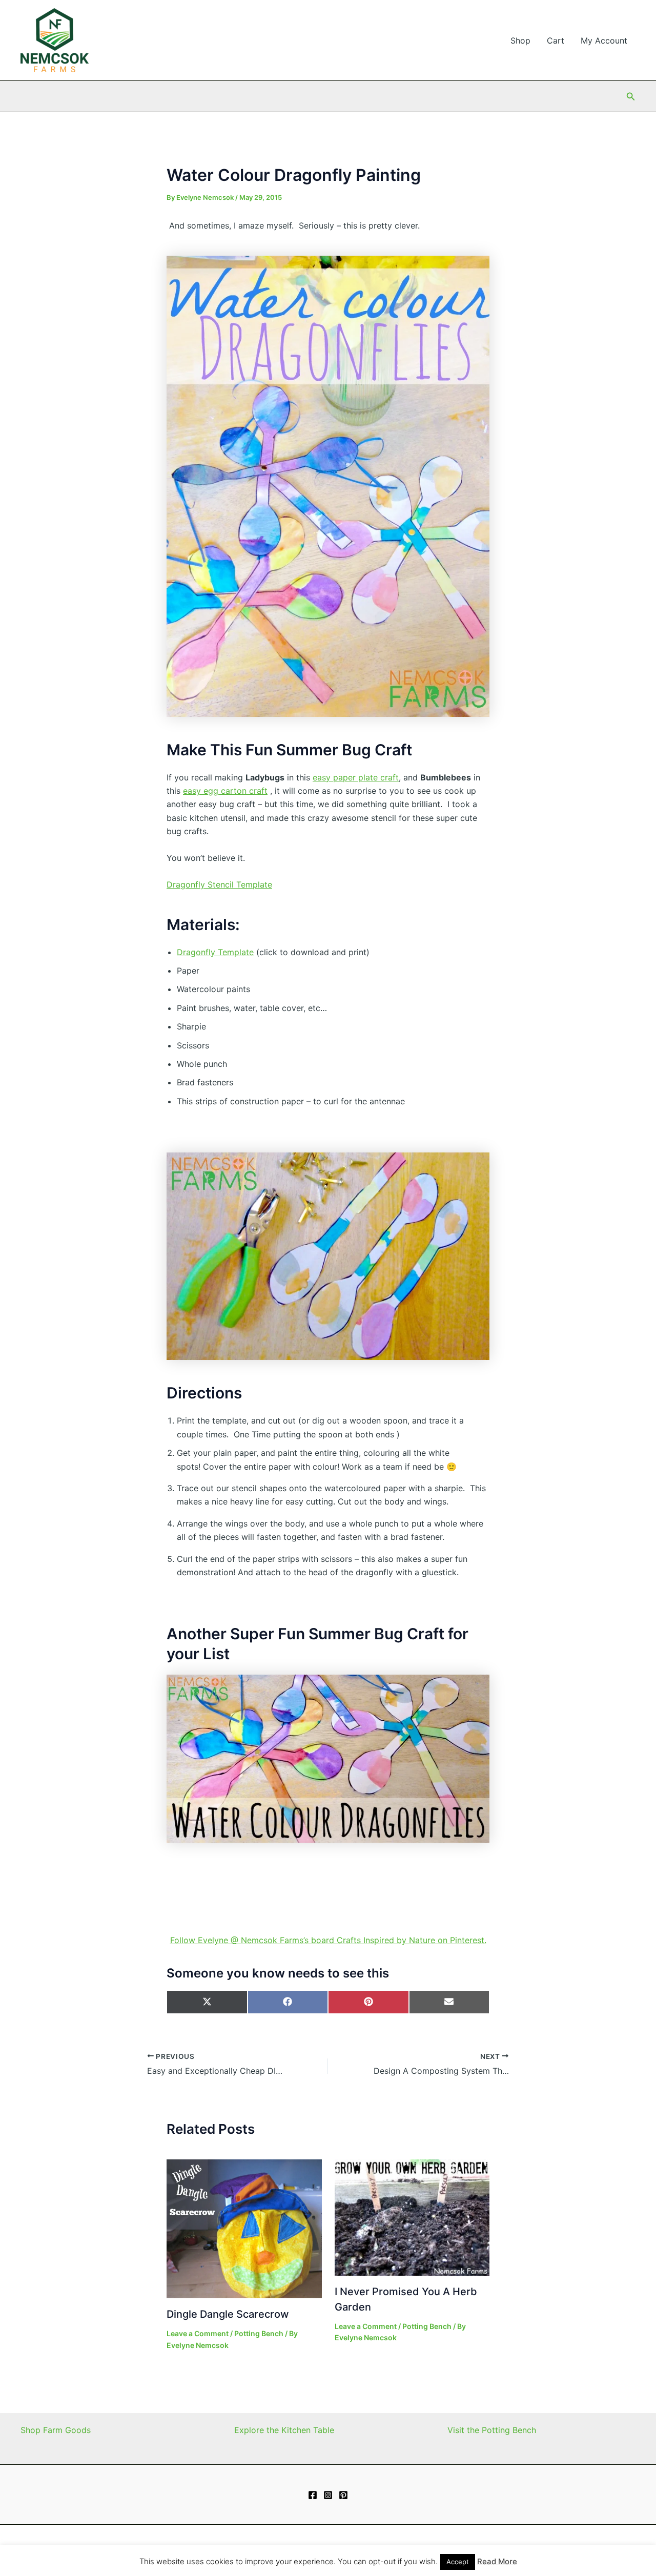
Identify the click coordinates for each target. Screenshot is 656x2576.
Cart (556, 40)
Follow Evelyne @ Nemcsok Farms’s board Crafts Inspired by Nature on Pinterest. (328, 1940)
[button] (631, 97)
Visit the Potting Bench (492, 2430)
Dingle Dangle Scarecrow (228, 2314)
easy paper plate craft (356, 777)
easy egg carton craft (225, 791)
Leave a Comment (198, 2333)
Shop (520, 40)
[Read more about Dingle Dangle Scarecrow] (244, 2228)
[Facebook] (313, 2495)
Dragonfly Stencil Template (219, 884)
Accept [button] (458, 2562)
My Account (604, 40)
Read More (497, 2561)
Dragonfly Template (215, 952)
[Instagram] (328, 2495)
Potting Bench (259, 2333)
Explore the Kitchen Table (284, 2430)
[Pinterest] (343, 2495)
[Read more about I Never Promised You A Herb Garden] (412, 2217)
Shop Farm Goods (56, 2430)
